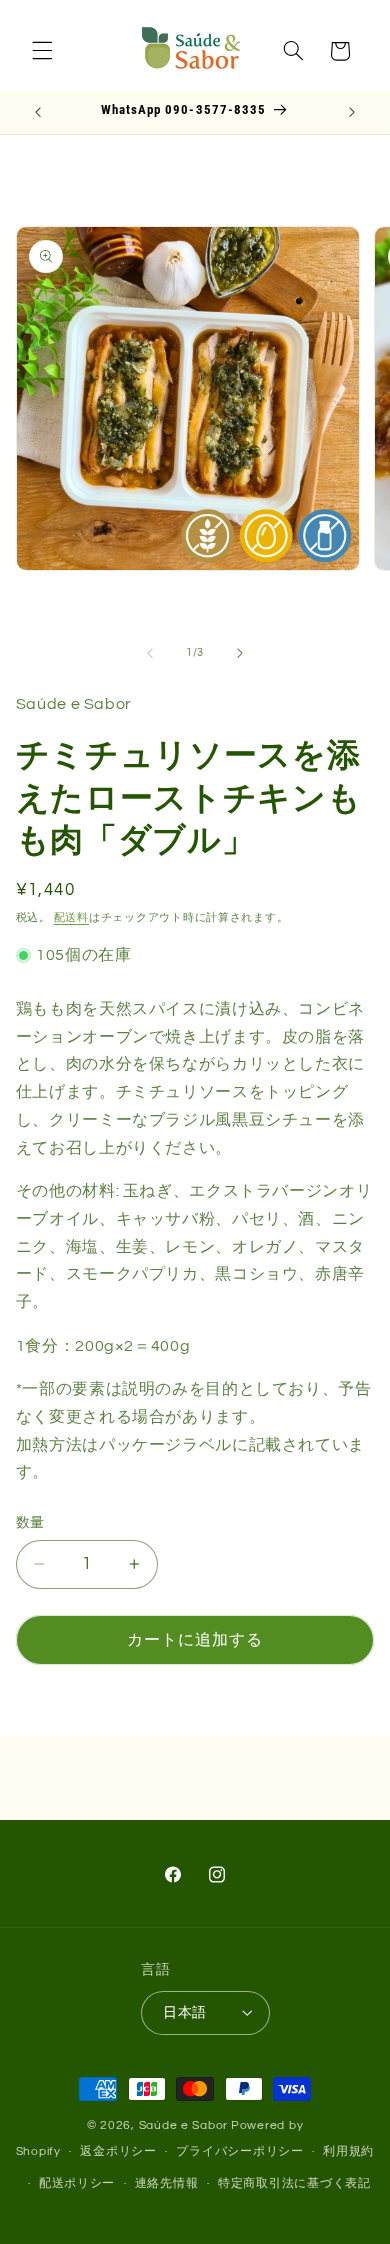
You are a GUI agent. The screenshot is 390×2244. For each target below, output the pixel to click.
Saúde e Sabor (184, 2125)
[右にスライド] (240, 653)
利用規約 (348, 2151)
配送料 (71, 917)
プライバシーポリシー (239, 2151)
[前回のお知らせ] (38, 112)
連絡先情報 (167, 2183)
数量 (30, 1523)
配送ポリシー (77, 2183)
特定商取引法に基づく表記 (294, 2183)
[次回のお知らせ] (352, 112)
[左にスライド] (150, 653)
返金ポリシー (118, 2151)
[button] (42, 51)
